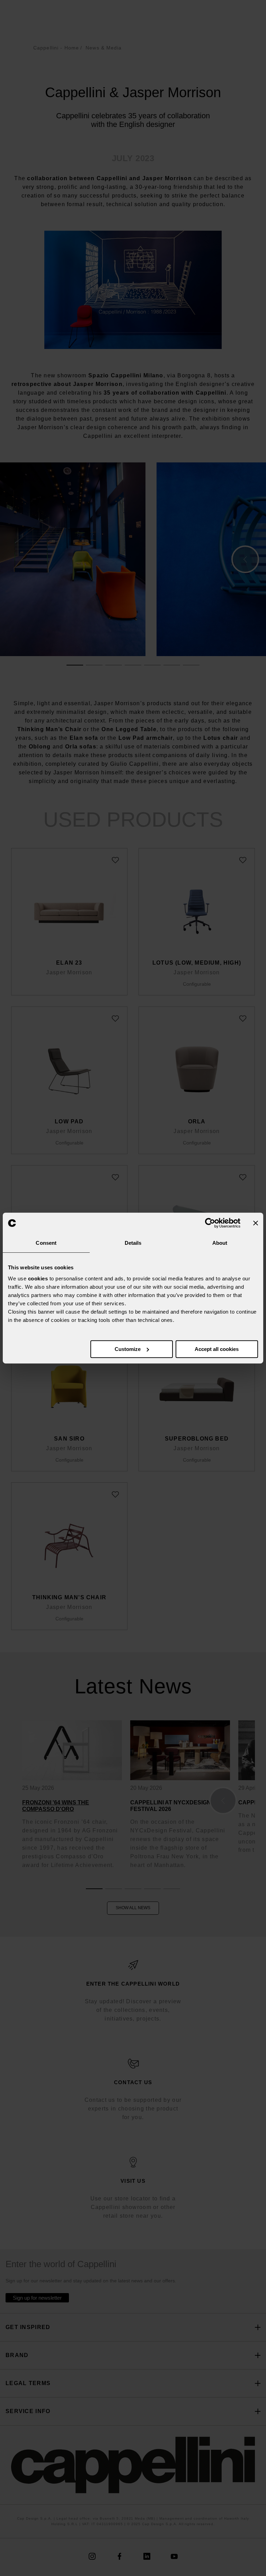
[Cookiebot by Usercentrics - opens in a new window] (210, 1223)
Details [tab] (133, 1243)
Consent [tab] (46, 1243)
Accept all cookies (217, 1349)
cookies (38, 1278)
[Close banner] (256, 1223)
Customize (128, 1349)
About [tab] (220, 1243)
